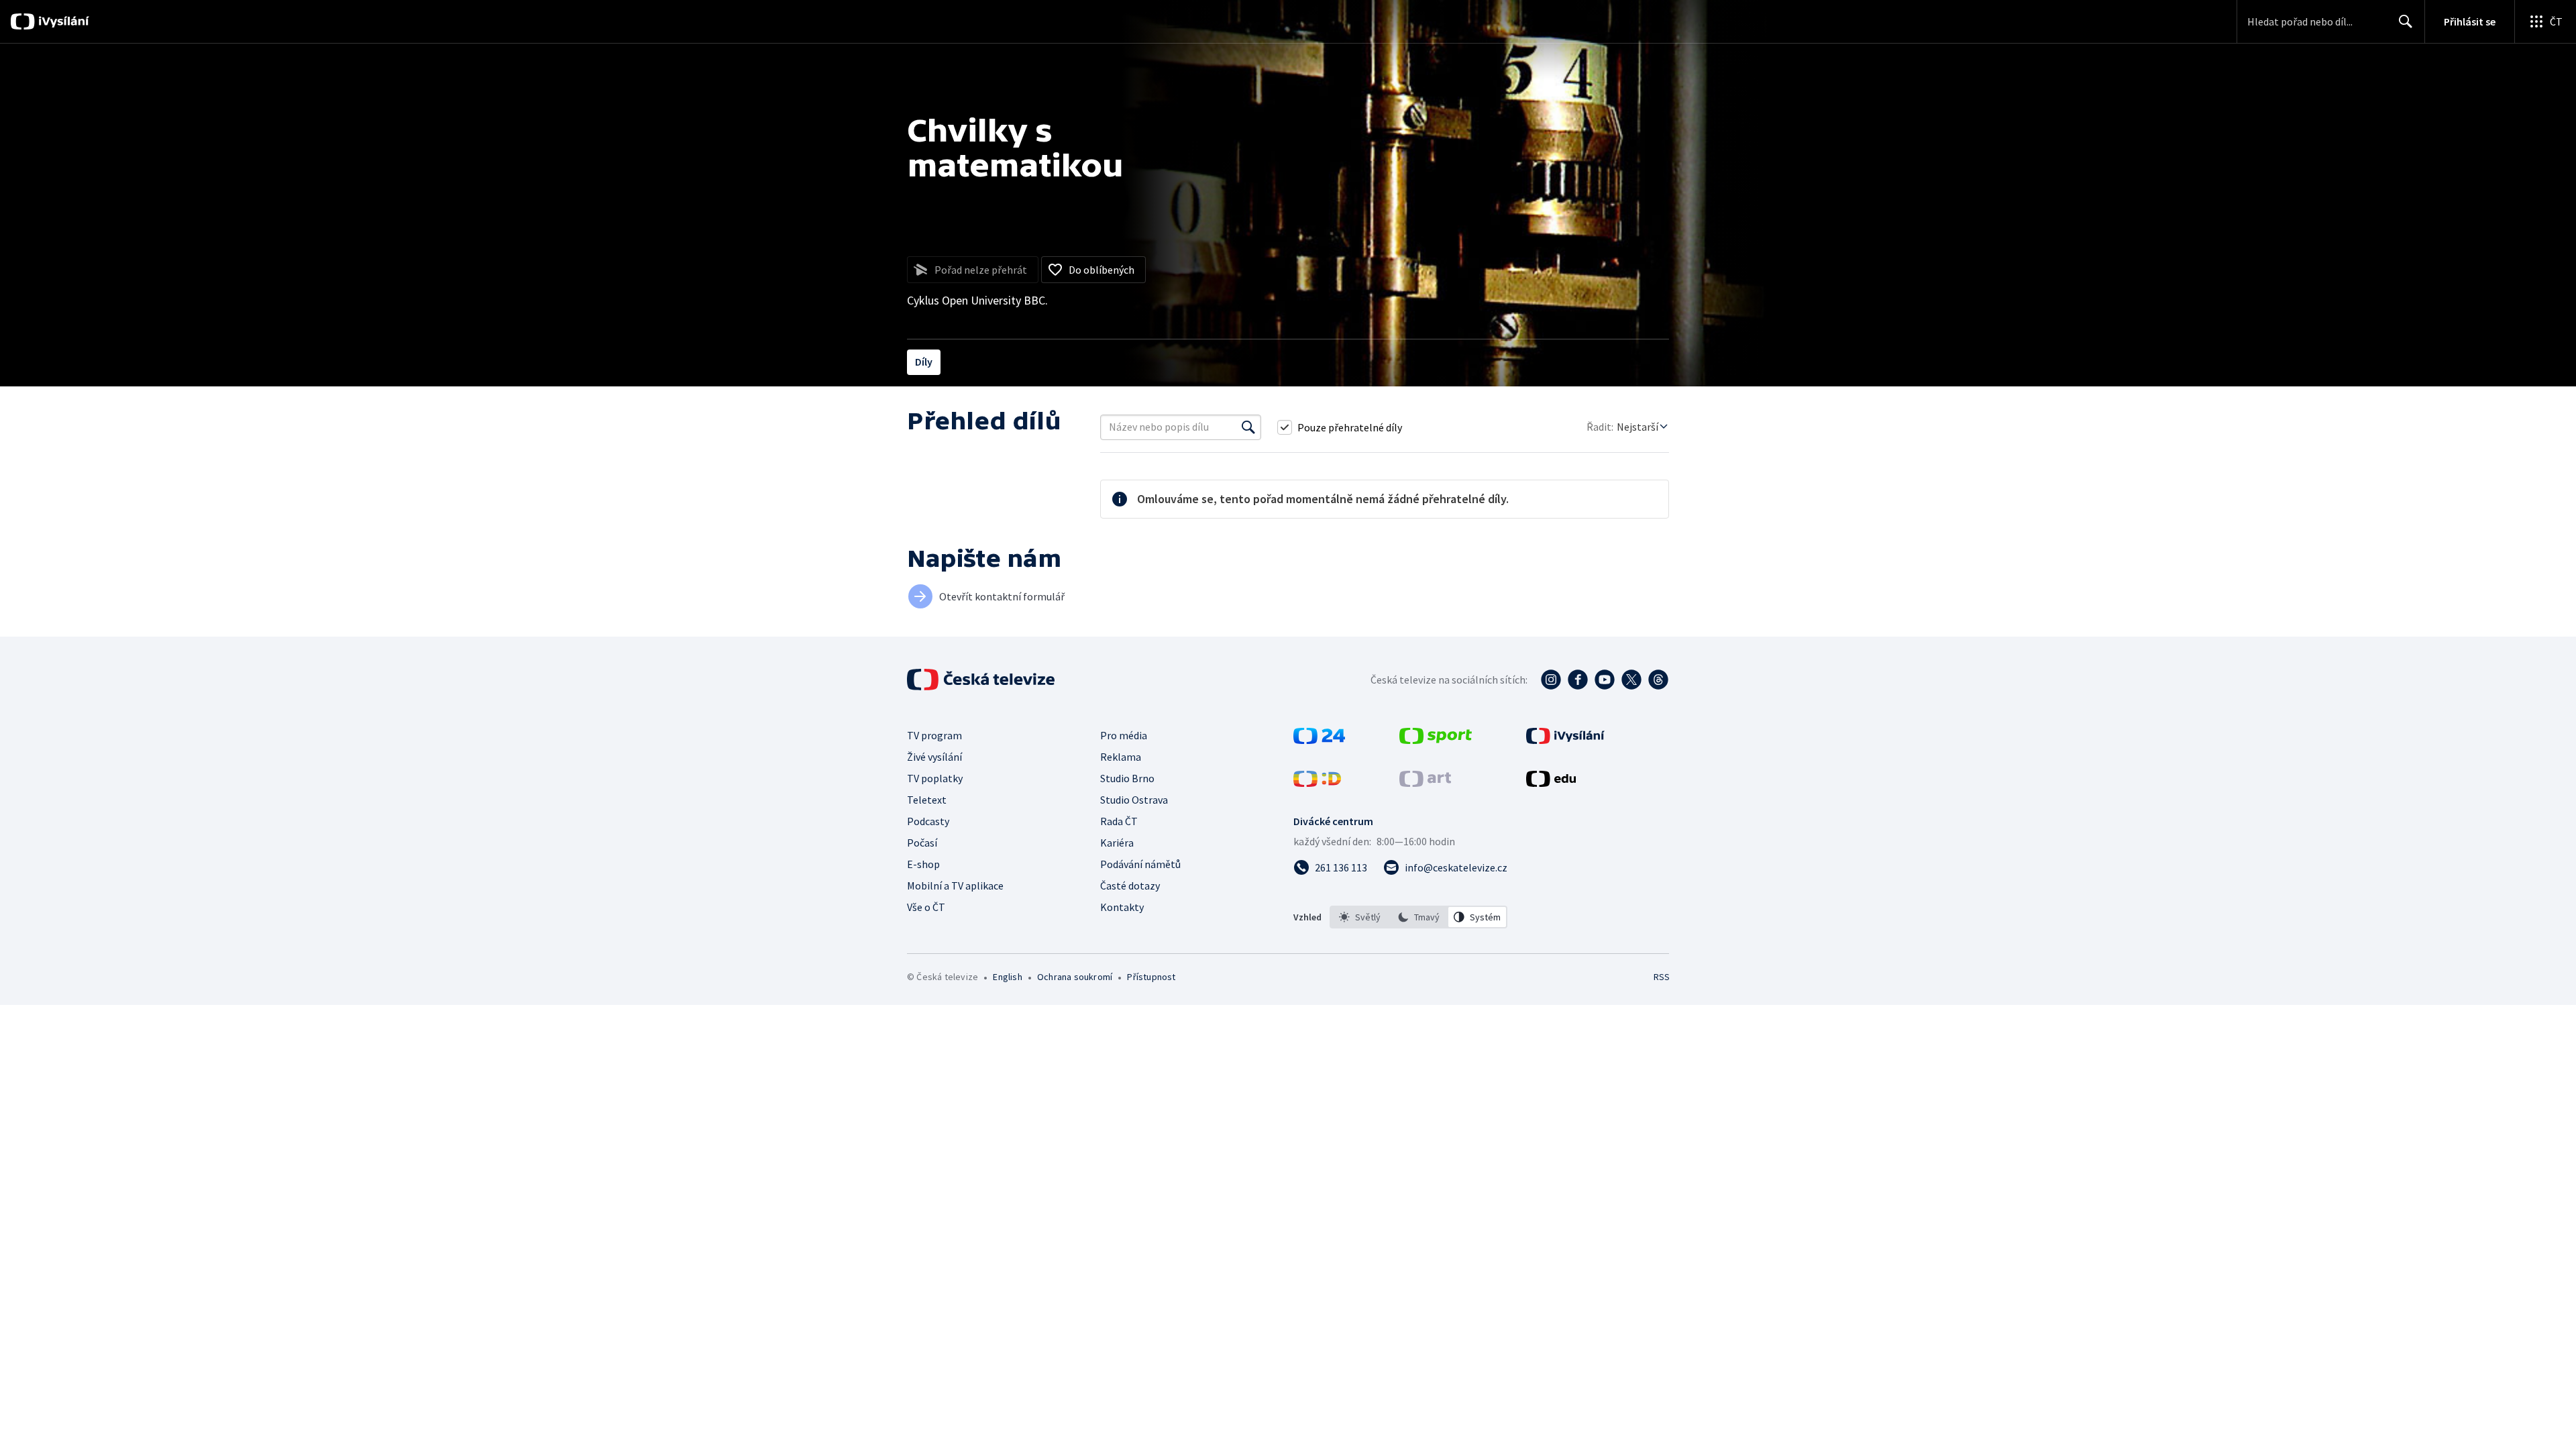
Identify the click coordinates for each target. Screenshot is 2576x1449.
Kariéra (1117, 843)
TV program (934, 735)
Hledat (2406, 21)
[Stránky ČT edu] (1551, 783)
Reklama (1121, 757)
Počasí (922, 843)
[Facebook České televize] (1578, 680)
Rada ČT (1119, 821)
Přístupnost (1151, 977)
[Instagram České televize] (1551, 680)
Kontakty (1122, 907)
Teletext (927, 800)
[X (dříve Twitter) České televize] (1631, 680)
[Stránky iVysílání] (1565, 740)
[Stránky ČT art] (1425, 783)
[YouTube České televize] (1605, 680)
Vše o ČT (926, 907)
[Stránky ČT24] (1319, 740)
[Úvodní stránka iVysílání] (62, 21)
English (1007, 977)
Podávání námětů (1140, 864)
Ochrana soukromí (1075, 977)
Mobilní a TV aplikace (955, 885)
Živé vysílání (934, 757)
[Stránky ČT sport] (1436, 740)
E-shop (923, 864)
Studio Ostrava (1134, 800)
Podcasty (928, 821)
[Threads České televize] (1658, 680)
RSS (1662, 977)
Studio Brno (1127, 778)
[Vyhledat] (1248, 427)
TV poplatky (935, 778)
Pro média (1124, 735)
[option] (1360, 917)
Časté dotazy (1130, 885)
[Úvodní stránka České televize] (982, 680)
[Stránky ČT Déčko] (1317, 783)
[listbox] (1418, 917)
